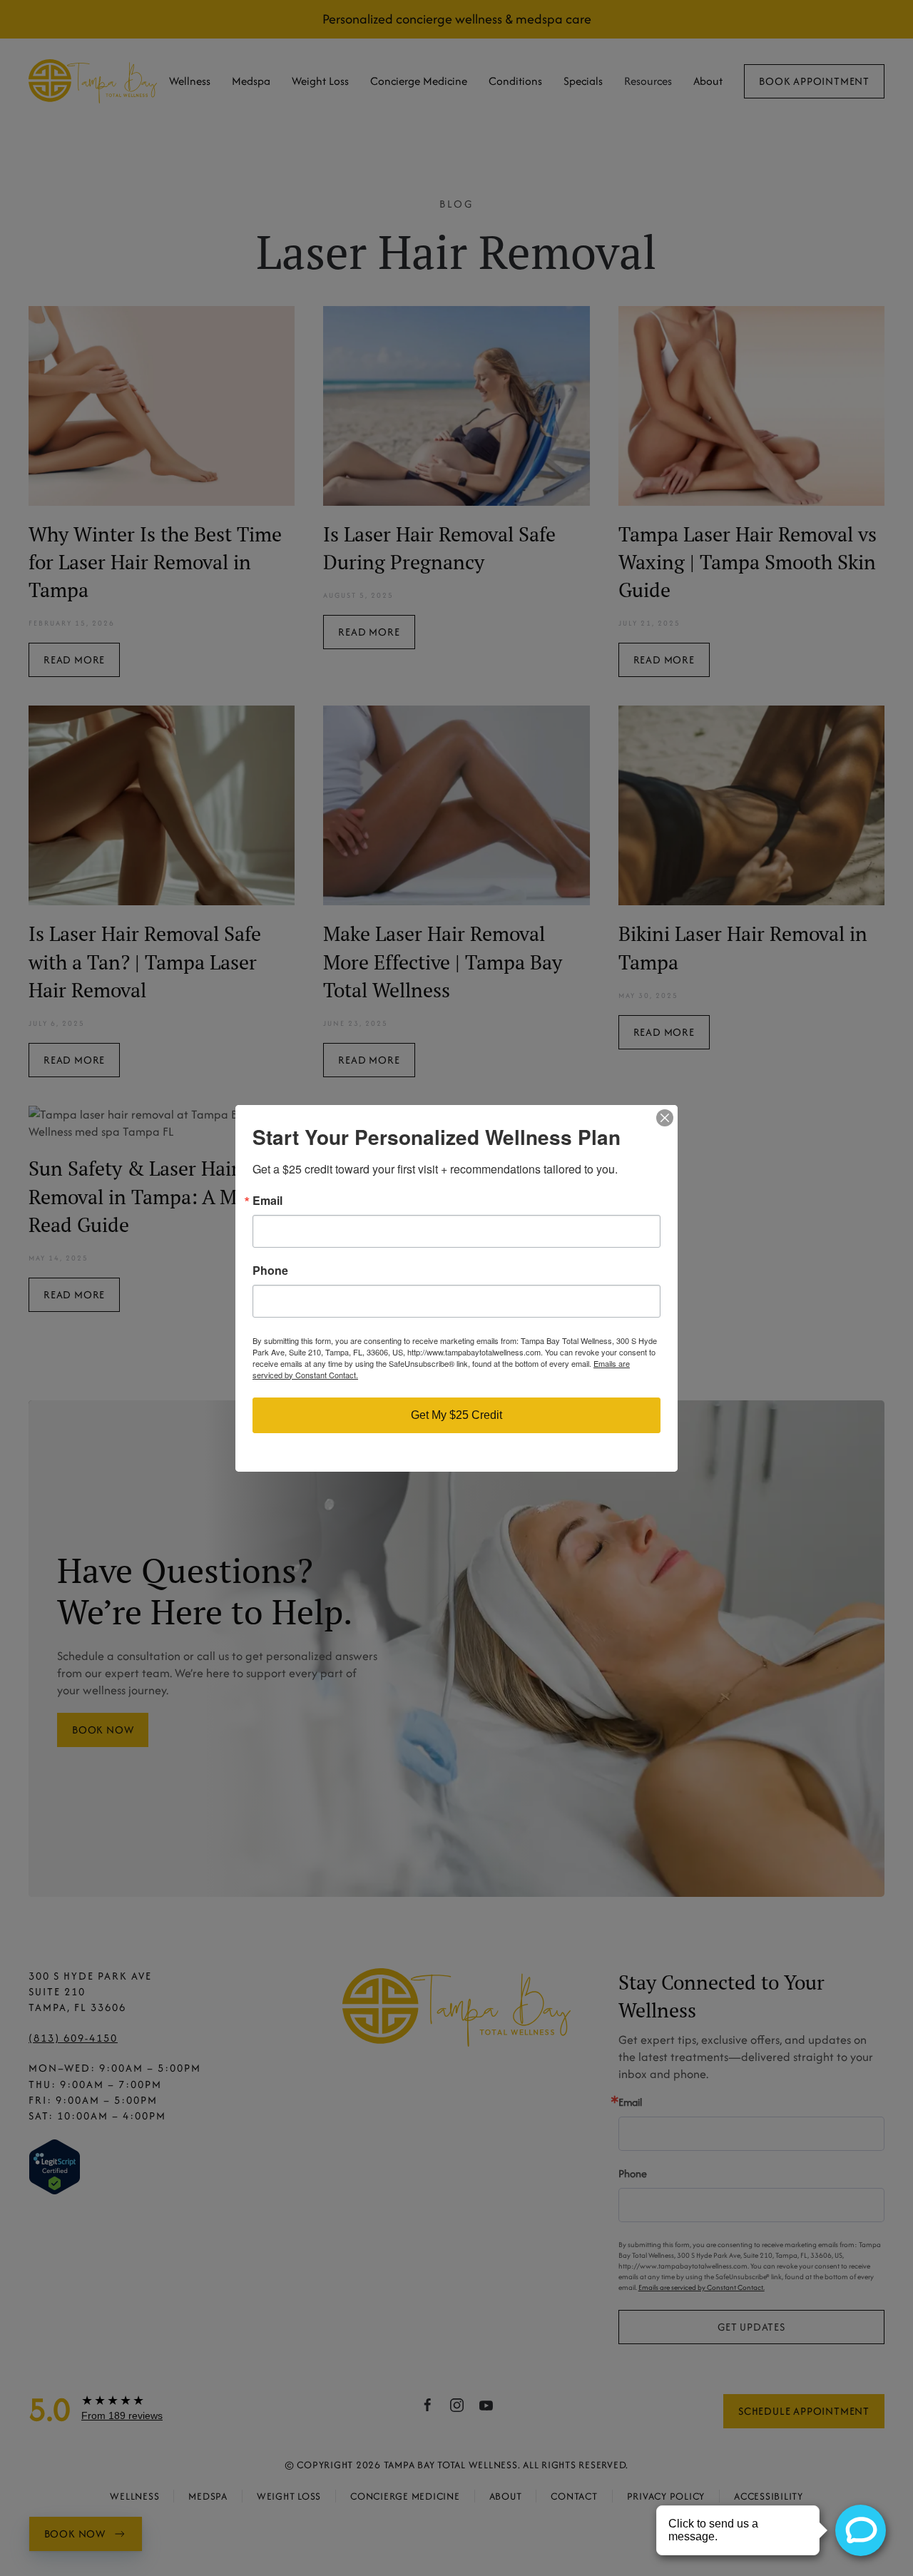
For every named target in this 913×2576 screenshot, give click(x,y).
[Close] (665, 1118)
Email (267, 1201)
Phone (270, 1271)
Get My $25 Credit (456, 1415)
